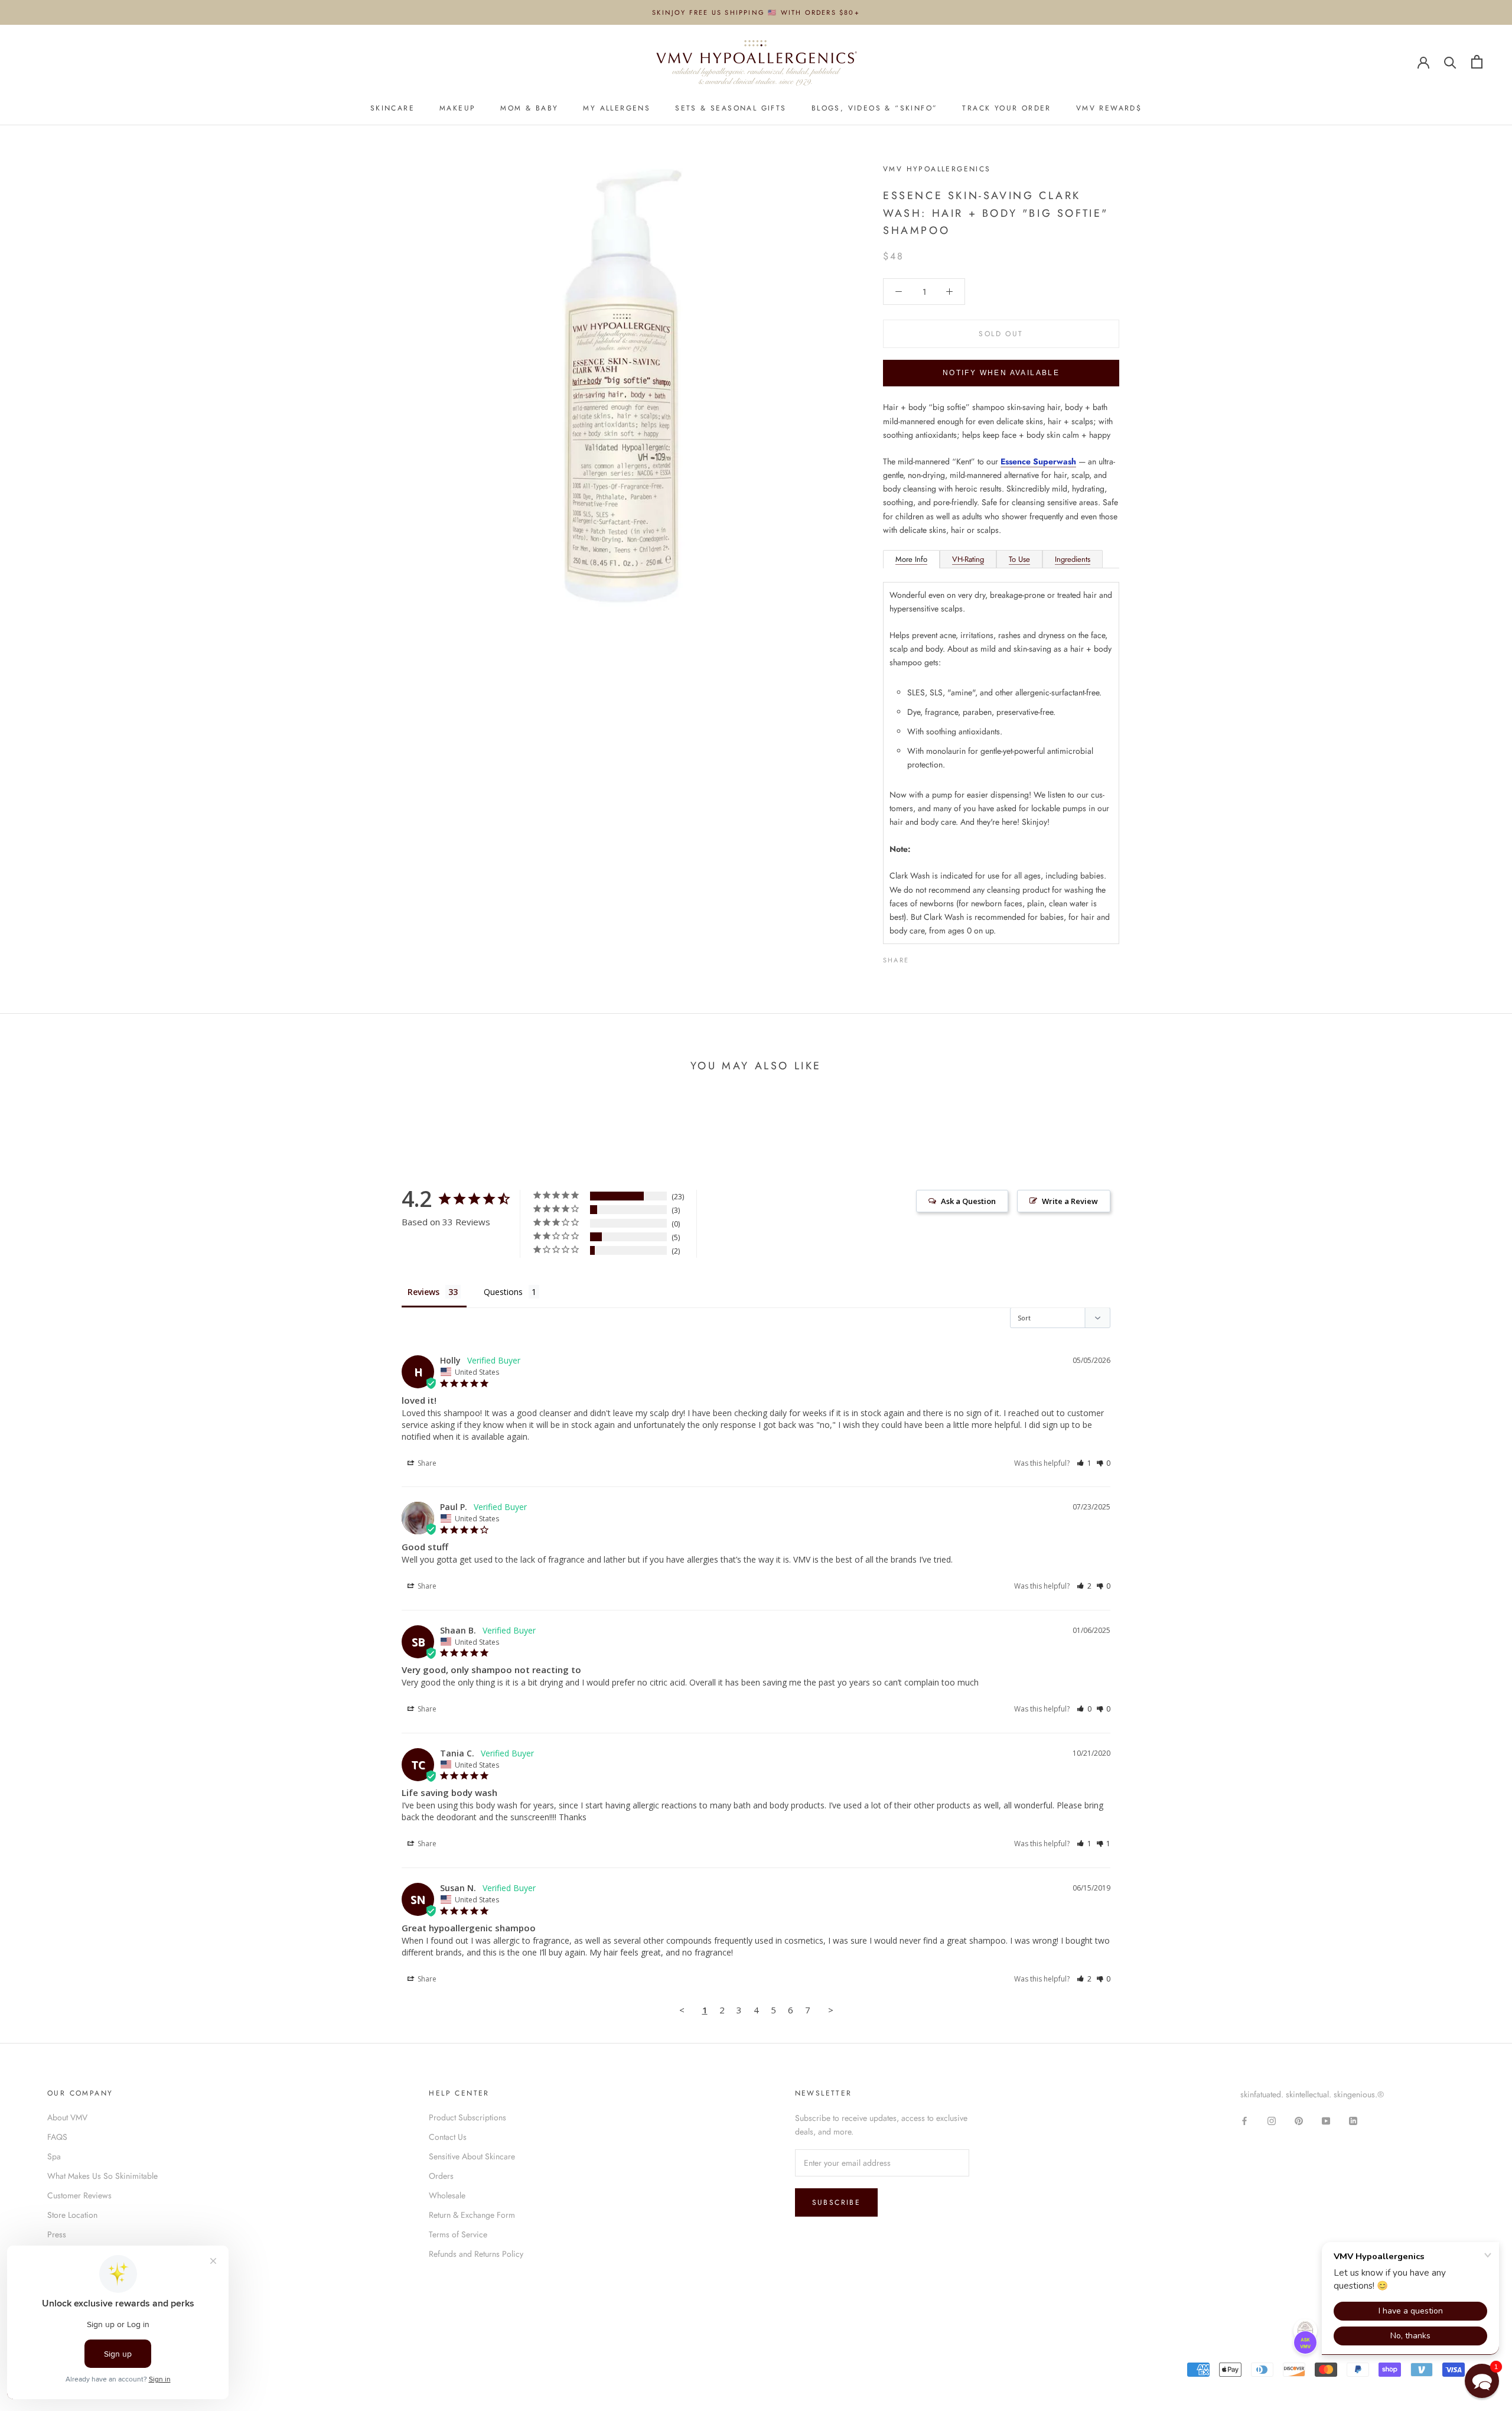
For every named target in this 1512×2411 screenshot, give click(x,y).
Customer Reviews (79, 2195)
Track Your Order (1006, 108)
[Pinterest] (951, 957)
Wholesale (447, 2195)
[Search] (1450, 62)
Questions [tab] (503, 1292)
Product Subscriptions (467, 2117)
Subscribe (837, 2202)
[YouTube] (1326, 2120)
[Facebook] (920, 957)
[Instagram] (1272, 2120)
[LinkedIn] (1353, 2120)
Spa (54, 2156)
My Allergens (617, 108)
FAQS (57, 2137)
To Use (1019, 559)
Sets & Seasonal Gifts (731, 108)
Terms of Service (458, 2234)
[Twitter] (936, 957)
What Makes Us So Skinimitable (102, 2176)
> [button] (831, 2010)
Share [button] (426, 1463)
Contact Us (448, 2137)
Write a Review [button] (1070, 1201)
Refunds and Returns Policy (476, 2254)
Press (57, 2234)
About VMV (67, 2117)
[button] (1084, 1463)
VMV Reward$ (1109, 108)
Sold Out (1001, 334)
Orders (441, 2176)
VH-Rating (968, 559)
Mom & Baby (529, 108)
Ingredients (1073, 559)
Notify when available (1001, 373)
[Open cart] (1477, 62)
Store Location (72, 2215)
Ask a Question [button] (968, 1201)
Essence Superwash (1038, 461)
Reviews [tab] (423, 1292)
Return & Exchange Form (472, 2215)
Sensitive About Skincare (472, 2156)
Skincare (392, 108)
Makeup (457, 108)
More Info (911, 559)
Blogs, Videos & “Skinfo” (875, 108)
